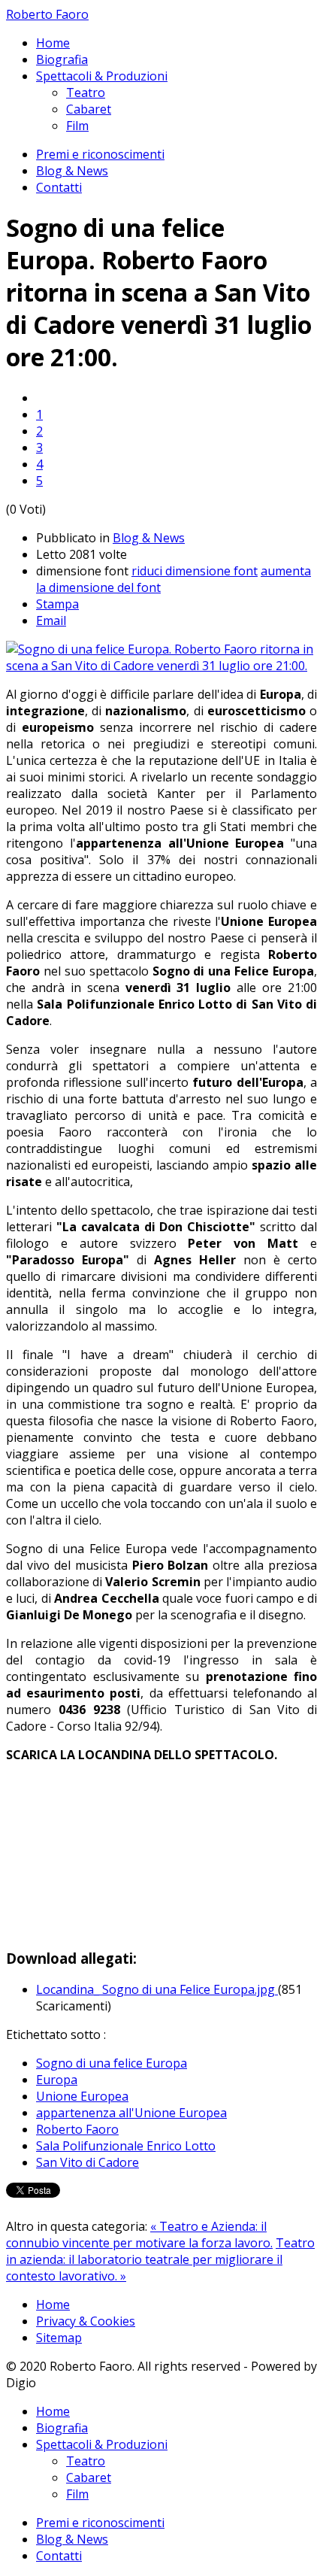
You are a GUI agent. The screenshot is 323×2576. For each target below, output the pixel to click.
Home (53, 43)
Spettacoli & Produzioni (102, 76)
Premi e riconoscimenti (100, 154)
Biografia (62, 59)
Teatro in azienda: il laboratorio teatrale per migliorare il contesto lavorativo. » (160, 2259)
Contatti (59, 187)
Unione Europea (82, 2096)
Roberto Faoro (47, 14)
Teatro (86, 93)
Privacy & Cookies (86, 2321)
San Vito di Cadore (88, 2162)
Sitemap (59, 2338)
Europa (57, 2080)
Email (51, 620)
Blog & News (72, 171)
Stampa (57, 604)
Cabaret (89, 109)
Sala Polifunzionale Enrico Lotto (126, 2146)
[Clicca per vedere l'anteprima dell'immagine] (161, 666)
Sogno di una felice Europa (112, 2063)
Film (77, 126)
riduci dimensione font (195, 571)
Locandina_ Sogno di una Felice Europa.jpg (157, 1989)
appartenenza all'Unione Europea (131, 2113)
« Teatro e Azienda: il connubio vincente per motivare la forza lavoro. (139, 2235)
